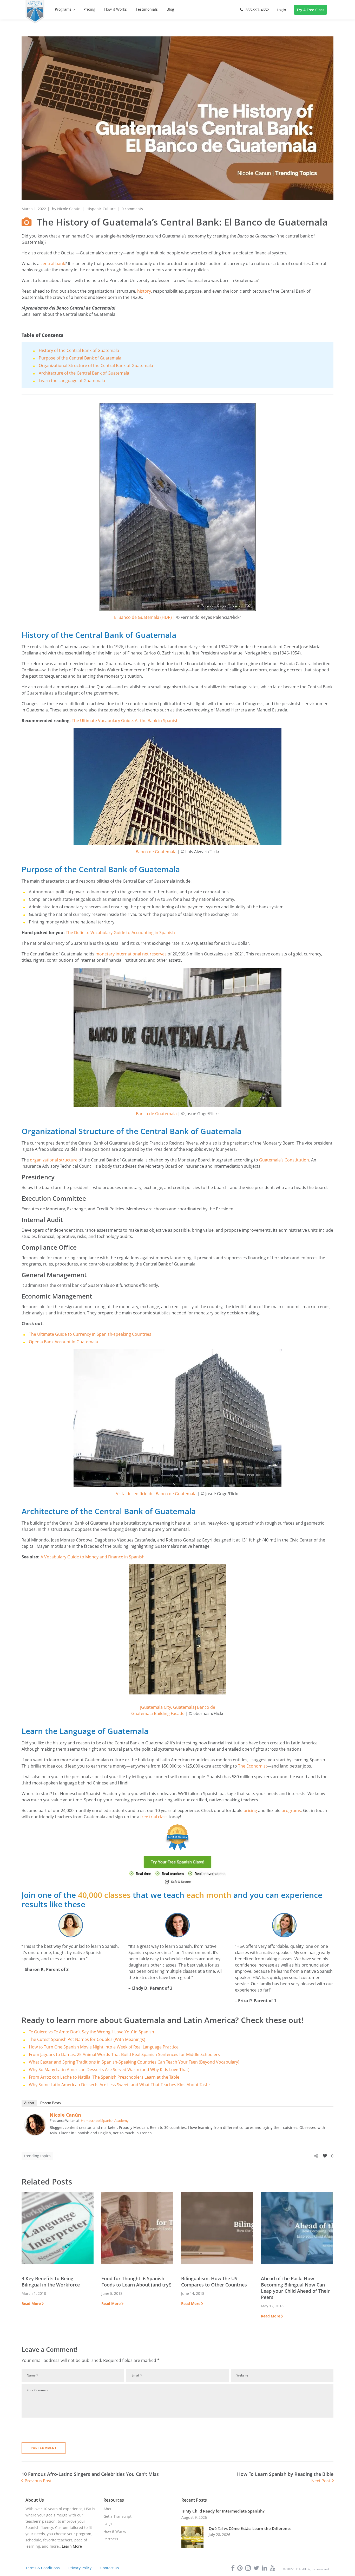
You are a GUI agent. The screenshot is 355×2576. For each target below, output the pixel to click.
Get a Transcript (117, 2516)
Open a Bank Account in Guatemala (63, 1342)
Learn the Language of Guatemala (72, 381)
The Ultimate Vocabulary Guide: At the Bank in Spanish (125, 721)
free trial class (153, 1817)
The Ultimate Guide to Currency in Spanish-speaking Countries (90, 1334)
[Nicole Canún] (35, 2117)
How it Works (115, 2531)
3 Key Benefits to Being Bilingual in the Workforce (51, 2282)
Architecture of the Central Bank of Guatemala (84, 373)
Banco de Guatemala (156, 852)
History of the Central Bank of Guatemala (79, 350)
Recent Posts (51, 2103)
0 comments (132, 209)
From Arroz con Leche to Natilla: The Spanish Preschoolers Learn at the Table (104, 2077)
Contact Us (110, 2568)
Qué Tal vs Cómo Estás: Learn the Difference (250, 2529)
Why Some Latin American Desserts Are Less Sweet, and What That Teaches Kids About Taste (119, 2085)
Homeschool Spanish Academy (105, 2121)
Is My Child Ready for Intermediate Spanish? (223, 2511)
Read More (31, 2304)
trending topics (37, 2156)
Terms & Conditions (43, 2568)
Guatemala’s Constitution (284, 1160)
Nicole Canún (69, 209)
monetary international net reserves (131, 954)
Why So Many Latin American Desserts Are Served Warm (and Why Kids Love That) (109, 2070)
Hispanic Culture (101, 209)
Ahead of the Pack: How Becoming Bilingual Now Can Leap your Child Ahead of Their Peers (295, 2288)
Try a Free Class (310, 10)
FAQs (108, 2524)
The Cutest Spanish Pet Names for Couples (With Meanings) (87, 2039)
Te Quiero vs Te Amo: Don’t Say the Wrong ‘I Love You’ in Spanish (91, 2032)
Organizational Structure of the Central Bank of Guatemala (96, 365)
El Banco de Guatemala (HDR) (143, 617)
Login (281, 10)
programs (291, 1810)
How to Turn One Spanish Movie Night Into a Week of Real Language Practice (104, 2047)
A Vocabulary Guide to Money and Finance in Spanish (93, 1557)
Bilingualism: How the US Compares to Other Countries (214, 2282)
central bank (53, 264)
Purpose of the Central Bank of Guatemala (80, 358)
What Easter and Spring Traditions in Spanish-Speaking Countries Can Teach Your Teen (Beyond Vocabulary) (134, 2062)
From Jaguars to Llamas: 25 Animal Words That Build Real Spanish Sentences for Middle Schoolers (124, 2054)
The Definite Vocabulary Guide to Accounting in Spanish (120, 933)
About (109, 2509)
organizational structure (54, 1160)
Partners (111, 2539)
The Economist (253, 1766)
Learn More (72, 2546)
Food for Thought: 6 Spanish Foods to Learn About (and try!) (136, 2282)
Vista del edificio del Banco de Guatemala (156, 1494)
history (144, 291)
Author (29, 2103)
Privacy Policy (80, 2568)
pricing (250, 1810)
